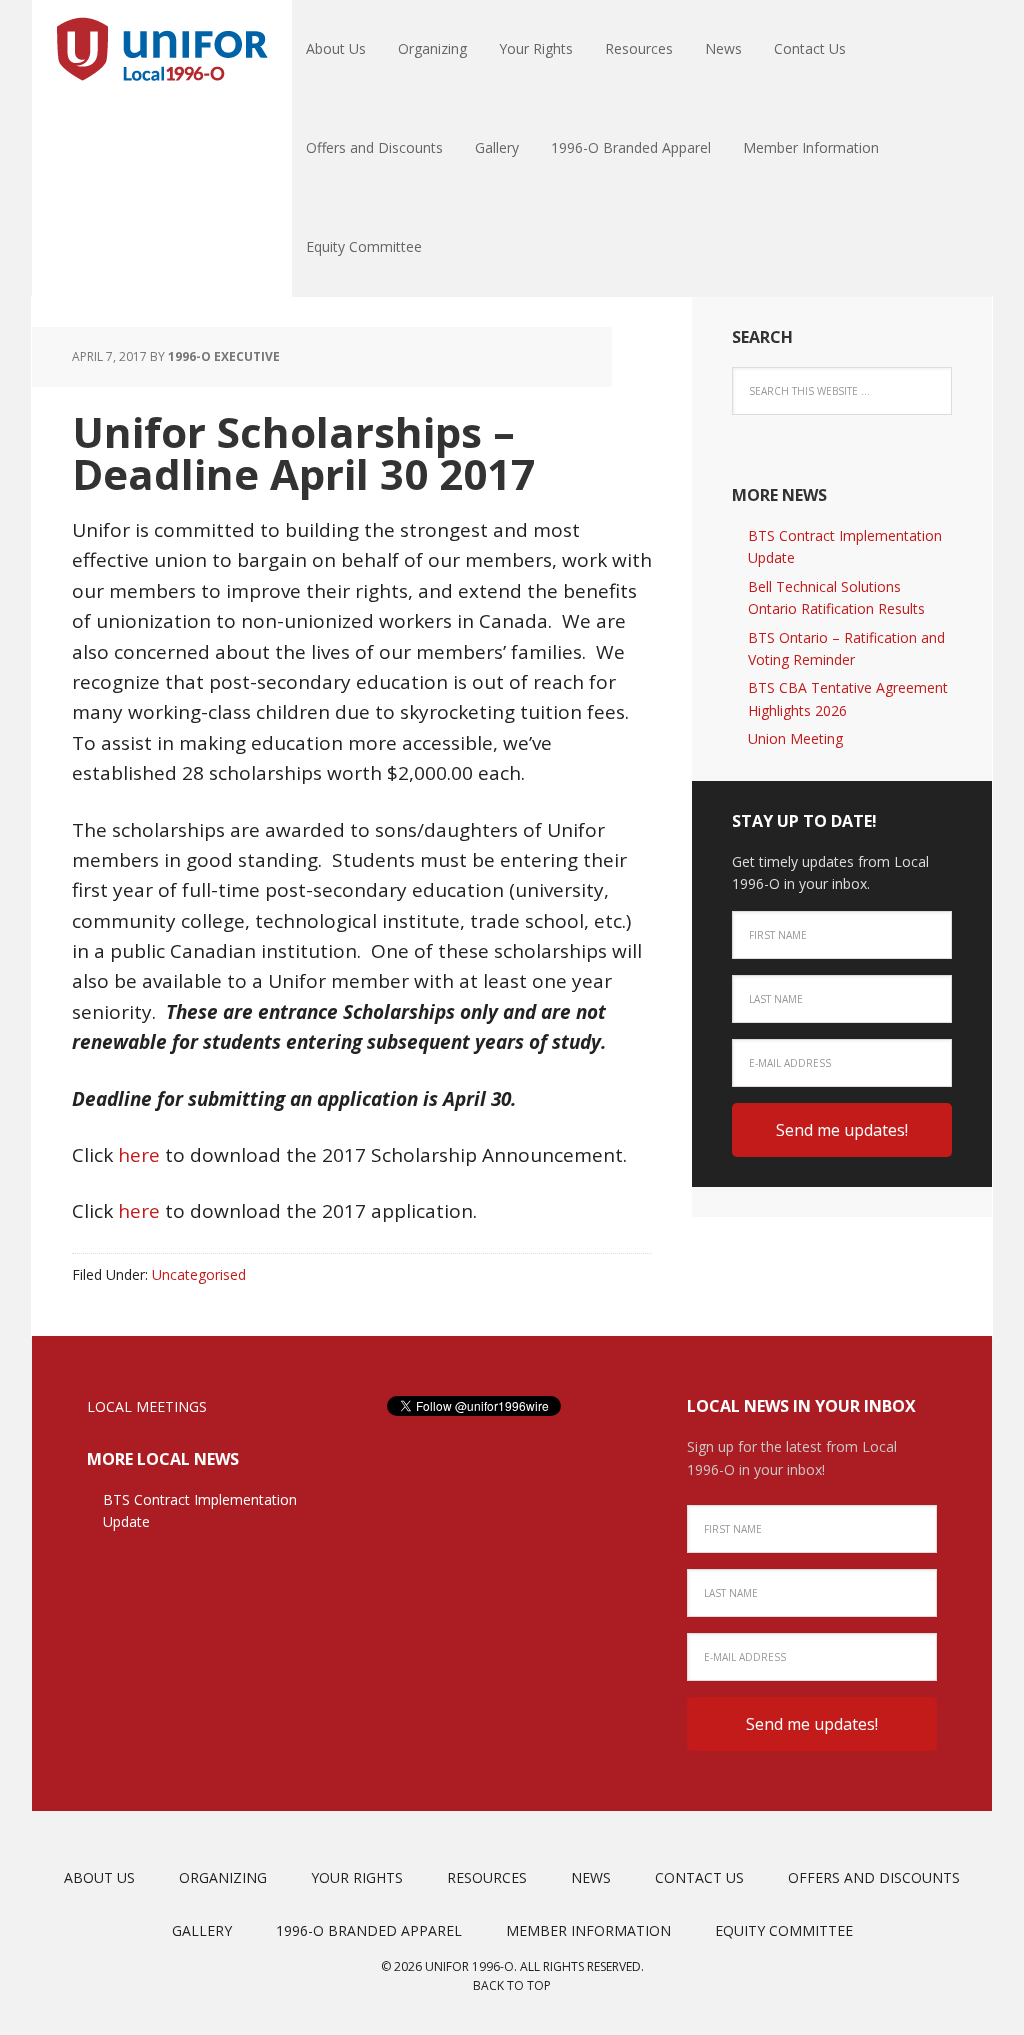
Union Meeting (795, 738)
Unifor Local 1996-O (162, 50)
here (139, 1155)
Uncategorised (199, 1274)
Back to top (512, 1985)
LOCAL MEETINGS (147, 1406)
